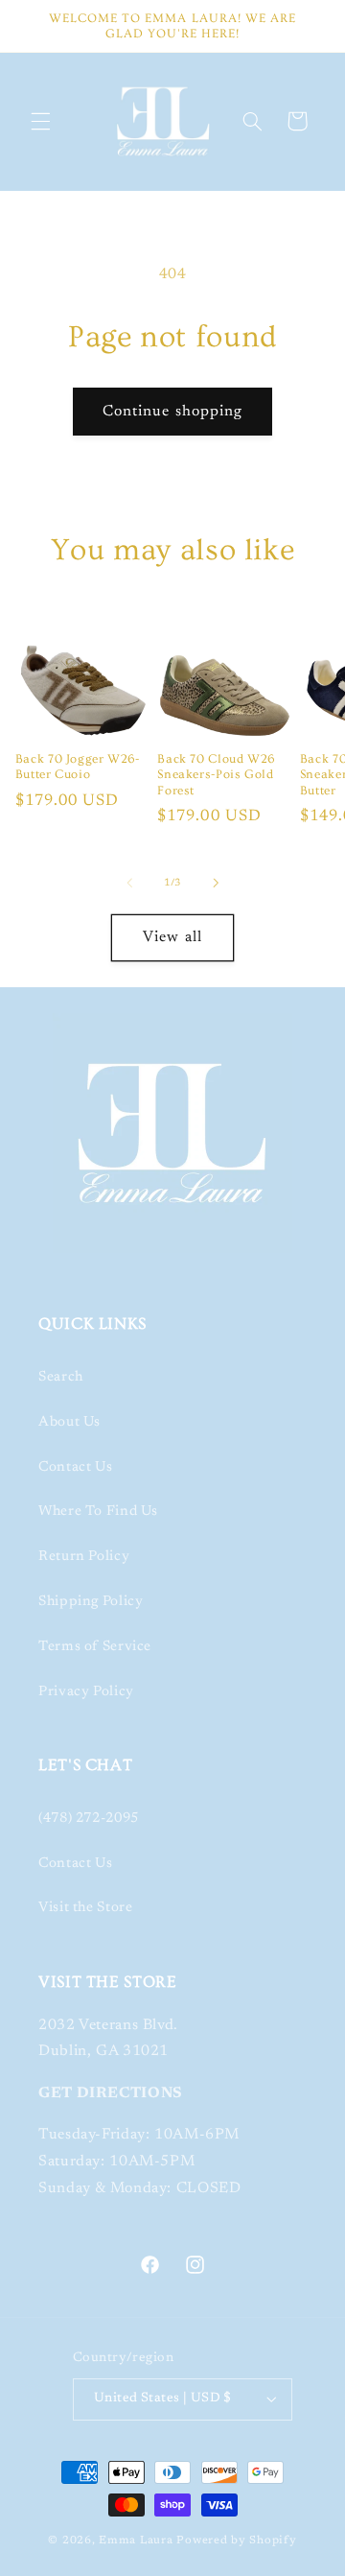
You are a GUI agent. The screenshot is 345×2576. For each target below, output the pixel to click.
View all (172, 937)
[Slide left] (129, 884)
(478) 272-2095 (89, 1819)
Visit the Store (85, 1908)
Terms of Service (95, 1647)
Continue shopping (172, 412)
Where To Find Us (98, 1512)
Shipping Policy (91, 1602)
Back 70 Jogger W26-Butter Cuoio (78, 767)
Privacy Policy (86, 1692)
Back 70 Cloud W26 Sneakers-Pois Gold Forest (216, 775)
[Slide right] (216, 884)
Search (61, 1377)
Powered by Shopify (236, 2541)
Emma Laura (136, 2541)
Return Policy (84, 1557)
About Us (69, 1422)
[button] (40, 121)
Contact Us (75, 1467)
